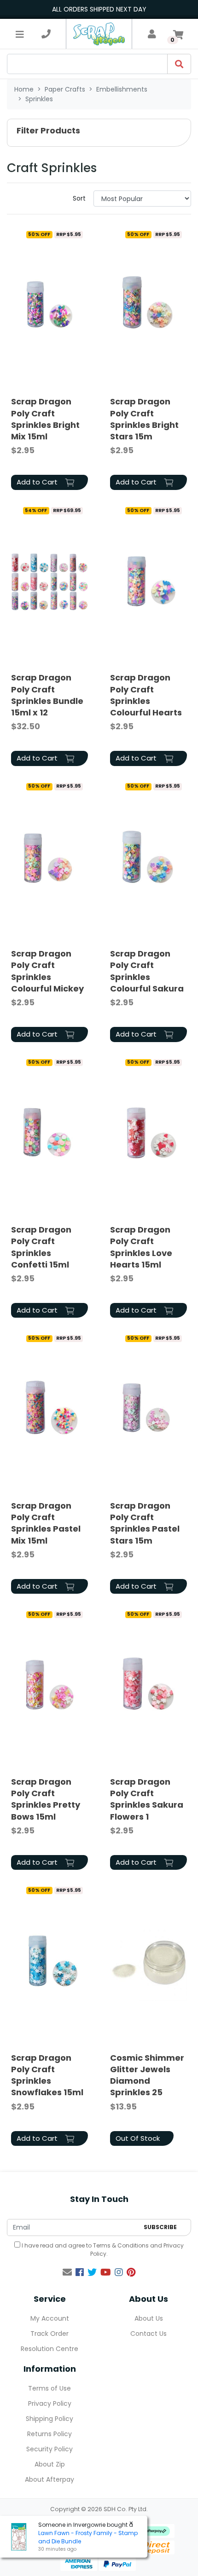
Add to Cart (38, 482)
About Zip (50, 2464)
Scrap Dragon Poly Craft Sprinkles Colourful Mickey (47, 971)
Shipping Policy (49, 2419)
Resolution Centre (49, 2349)
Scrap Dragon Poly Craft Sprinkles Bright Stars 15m (144, 419)
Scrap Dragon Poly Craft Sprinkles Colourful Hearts (146, 695)
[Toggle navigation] (20, 34)
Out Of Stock (138, 2138)
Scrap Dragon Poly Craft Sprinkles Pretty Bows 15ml (46, 1799)
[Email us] (67, 2272)
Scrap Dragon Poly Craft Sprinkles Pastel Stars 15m (145, 1523)
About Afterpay (49, 2479)
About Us (149, 2318)
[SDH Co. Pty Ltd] (99, 34)
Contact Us (148, 2334)
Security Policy (49, 2449)
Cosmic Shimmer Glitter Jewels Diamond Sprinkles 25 (147, 2075)
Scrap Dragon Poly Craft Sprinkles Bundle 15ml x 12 (47, 695)
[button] (99, 133)
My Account (50, 2318)
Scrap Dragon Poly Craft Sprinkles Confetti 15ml (41, 1247)
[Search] (179, 64)
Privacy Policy (50, 2403)
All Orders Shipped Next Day (99, 9)
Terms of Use (49, 2388)
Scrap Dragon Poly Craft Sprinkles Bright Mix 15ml (45, 419)
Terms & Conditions (121, 2245)
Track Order (49, 2334)
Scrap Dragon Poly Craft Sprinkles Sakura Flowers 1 (147, 1799)
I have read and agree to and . (102, 2250)
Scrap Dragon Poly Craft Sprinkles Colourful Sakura (147, 971)
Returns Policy (49, 2434)
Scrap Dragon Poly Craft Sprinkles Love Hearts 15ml (141, 1247)
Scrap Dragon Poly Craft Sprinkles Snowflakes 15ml (47, 2075)
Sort (79, 198)
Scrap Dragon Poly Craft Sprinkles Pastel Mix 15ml (46, 1523)
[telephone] (46, 34)
